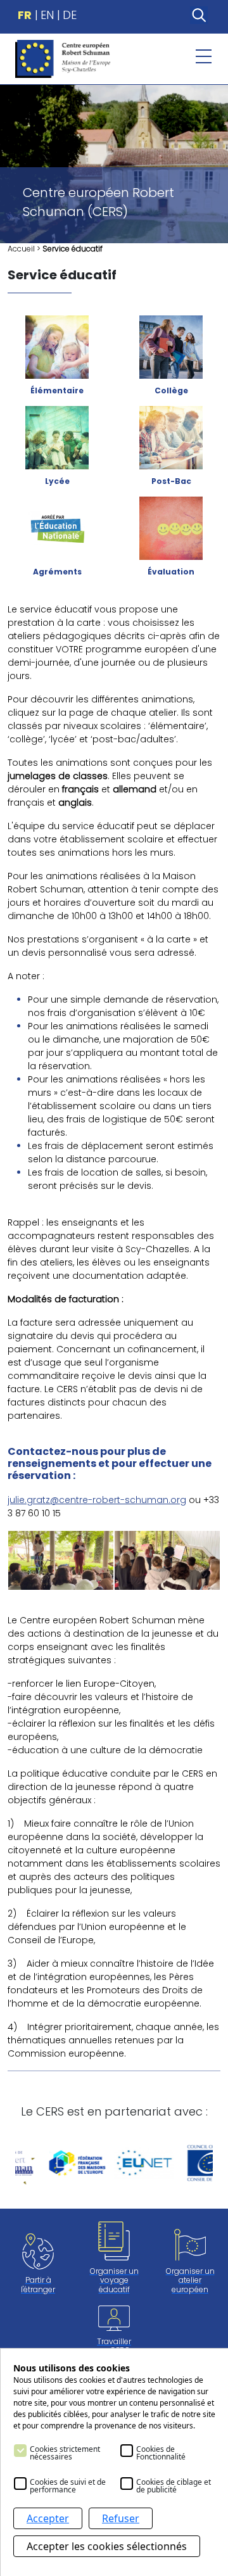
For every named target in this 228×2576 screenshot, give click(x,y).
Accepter (48, 2518)
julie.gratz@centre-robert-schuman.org (97, 1500)
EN (47, 15)
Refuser (121, 2518)
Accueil (21, 249)
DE (70, 15)
